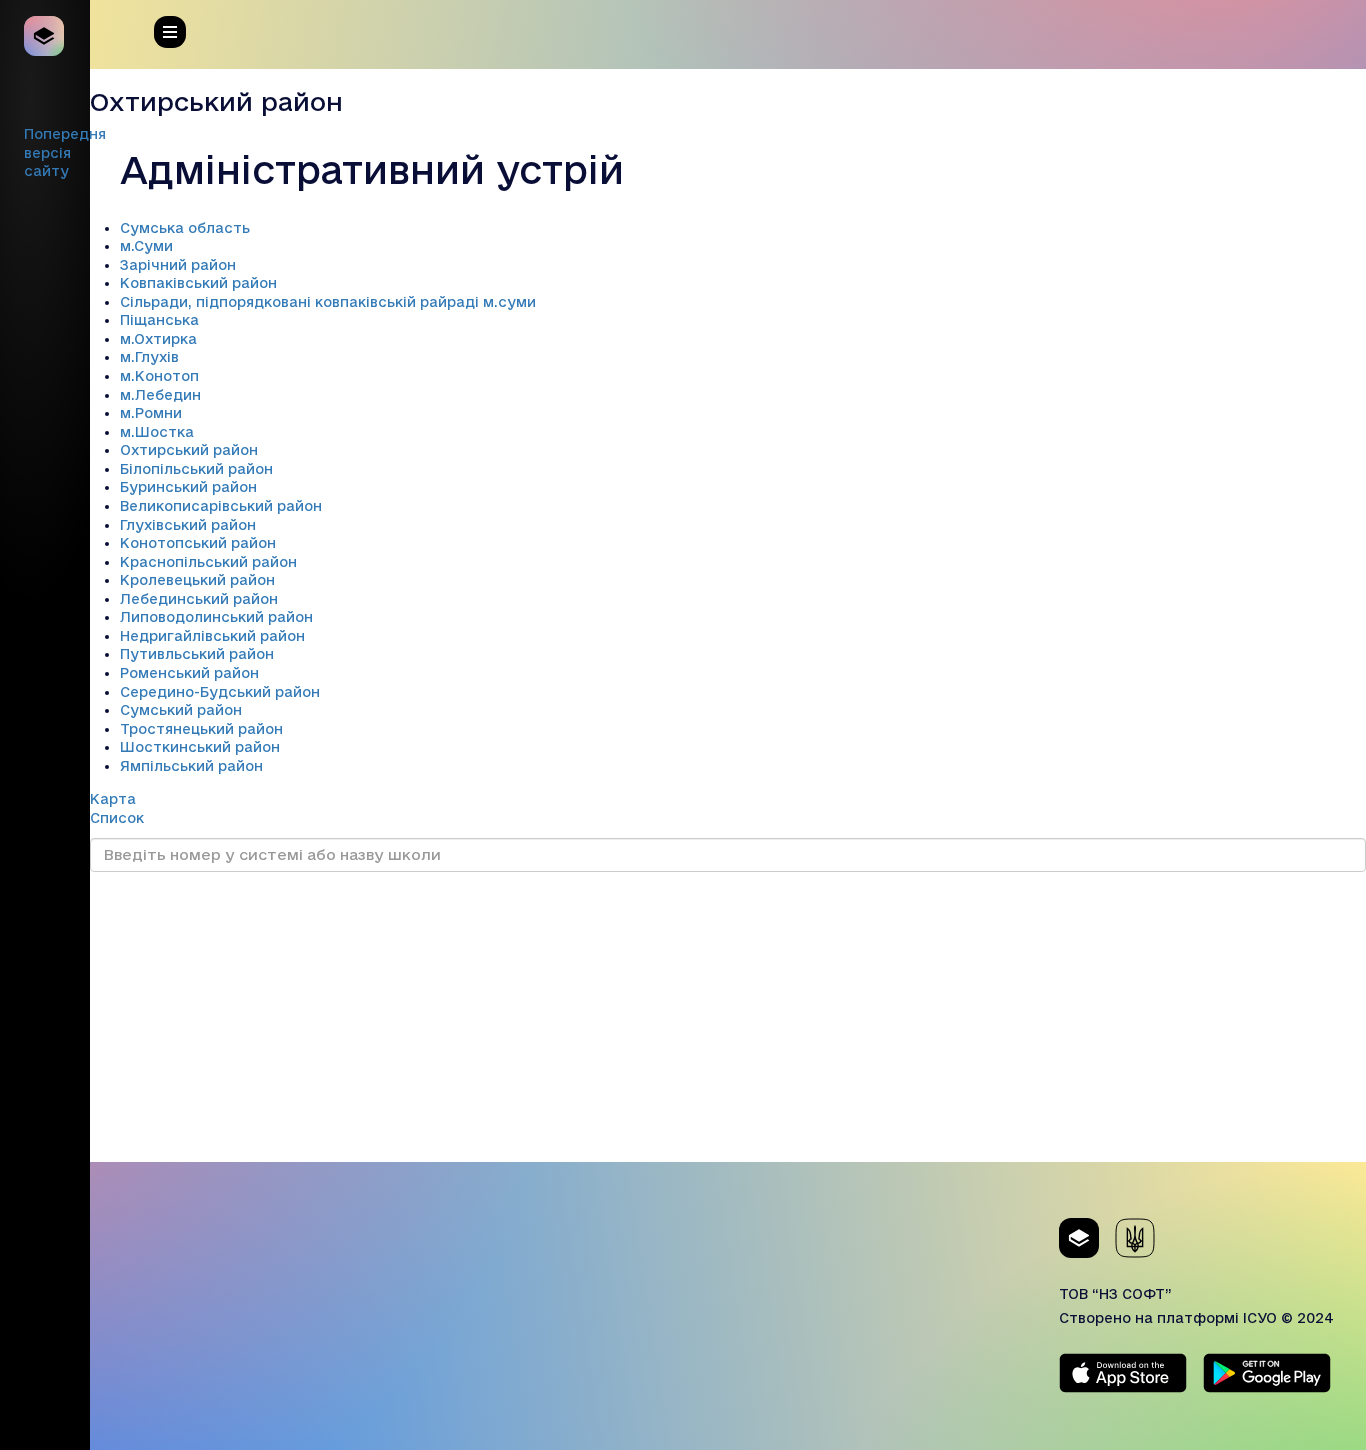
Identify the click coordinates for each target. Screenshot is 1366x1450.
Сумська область (185, 228)
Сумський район (181, 710)
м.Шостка (157, 432)
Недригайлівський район (212, 636)
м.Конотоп (159, 376)
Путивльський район (197, 654)
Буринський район (188, 487)
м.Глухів (149, 357)
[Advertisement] (728, 1022)
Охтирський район (189, 450)
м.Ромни (151, 413)
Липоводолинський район (216, 617)
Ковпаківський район (198, 283)
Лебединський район (199, 599)
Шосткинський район (200, 747)
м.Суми (146, 246)
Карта (113, 799)
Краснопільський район (208, 562)
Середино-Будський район (220, 692)
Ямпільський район (191, 766)
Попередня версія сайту (65, 152)
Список (117, 818)
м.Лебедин (160, 395)
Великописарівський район (221, 506)
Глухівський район (188, 525)
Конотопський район (198, 543)
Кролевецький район (197, 580)
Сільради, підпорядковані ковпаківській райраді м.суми (328, 302)
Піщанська (159, 320)
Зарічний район (178, 265)
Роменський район (189, 673)
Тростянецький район (201, 729)
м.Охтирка (158, 339)
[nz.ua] (45, 36)
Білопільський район (196, 469)
